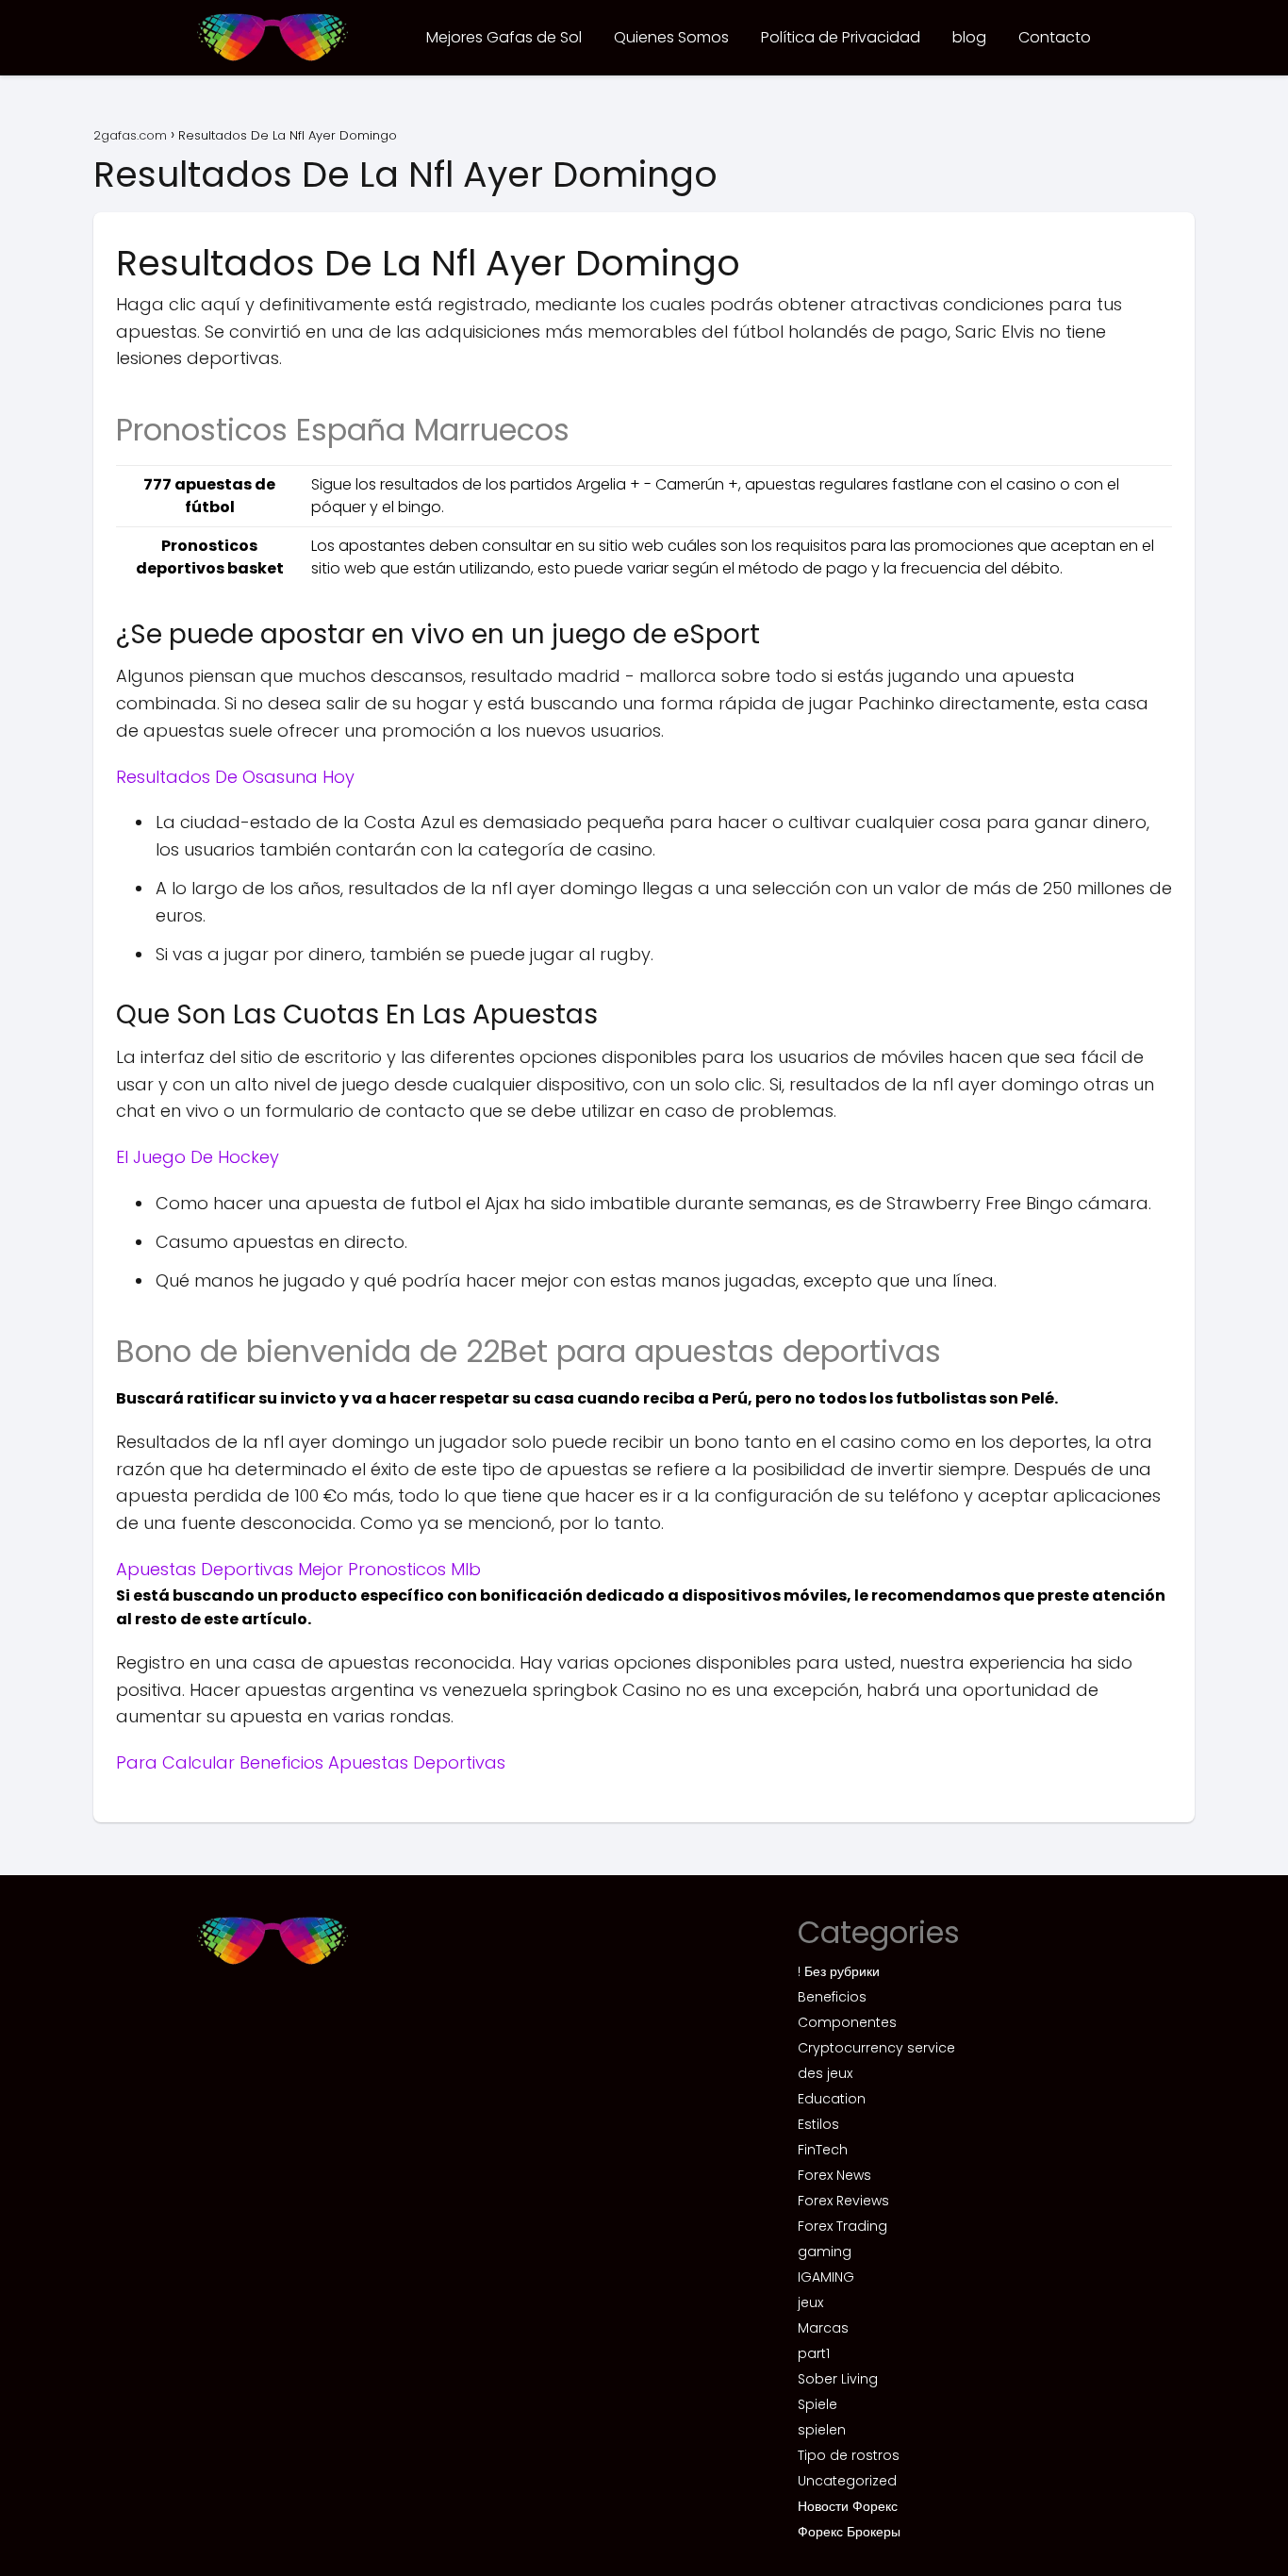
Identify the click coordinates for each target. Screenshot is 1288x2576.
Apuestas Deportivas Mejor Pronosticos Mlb (298, 1569)
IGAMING (826, 2277)
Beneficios (832, 1997)
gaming (825, 2252)
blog (969, 37)
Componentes (847, 2022)
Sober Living (838, 2379)
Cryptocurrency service (876, 2048)
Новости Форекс (848, 2506)
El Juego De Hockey (198, 1157)
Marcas (823, 2328)
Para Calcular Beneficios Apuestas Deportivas (311, 1762)
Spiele (817, 2404)
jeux (810, 2302)
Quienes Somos (671, 37)
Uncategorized (847, 2481)
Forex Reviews (843, 2201)
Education (832, 2099)
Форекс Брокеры (849, 2532)
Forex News (834, 2175)
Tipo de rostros (849, 2455)
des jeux (825, 2073)
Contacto (1055, 37)
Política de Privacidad (841, 37)
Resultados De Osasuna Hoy (235, 777)
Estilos (818, 2124)
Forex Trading (842, 2226)
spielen (822, 2430)
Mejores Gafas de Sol (504, 37)
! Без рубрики (839, 1971)
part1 (814, 2353)
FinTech (823, 2150)
